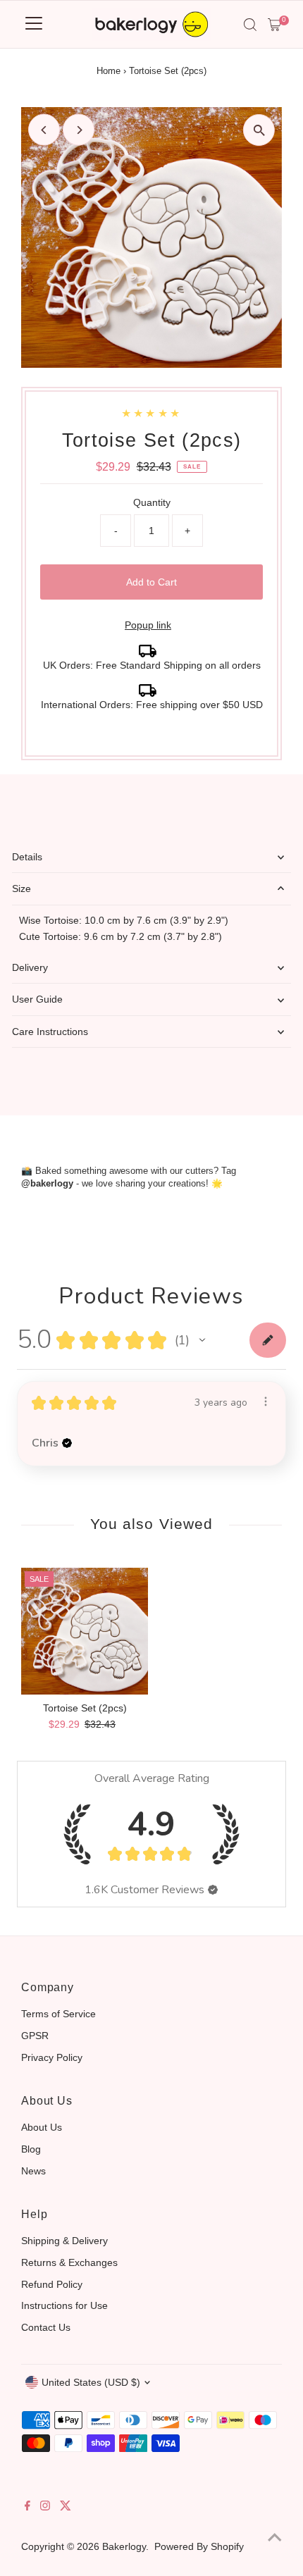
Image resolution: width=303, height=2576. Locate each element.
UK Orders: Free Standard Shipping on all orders (152, 665)
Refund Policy (52, 2284)
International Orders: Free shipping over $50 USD (152, 705)
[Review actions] (266, 1401)
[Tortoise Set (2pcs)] (85, 1631)
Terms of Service (58, 2014)
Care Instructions (50, 1032)
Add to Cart (151, 582)
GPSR (35, 2036)
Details (27, 857)
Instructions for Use (64, 2305)
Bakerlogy (124, 2546)
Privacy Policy (52, 2057)
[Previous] (44, 130)
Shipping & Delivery (64, 2241)
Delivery (30, 967)
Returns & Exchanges (69, 2262)
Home (109, 71)
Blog (31, 2149)
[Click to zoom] (259, 130)
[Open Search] (250, 25)
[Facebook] (27, 2507)
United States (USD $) (91, 2382)
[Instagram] (45, 2507)
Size (21, 888)
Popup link (148, 625)
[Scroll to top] (275, 2537)
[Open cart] (274, 25)
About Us (42, 2127)
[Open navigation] (34, 25)
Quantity (152, 502)
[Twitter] (66, 2507)
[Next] (79, 130)
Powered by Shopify (199, 2546)
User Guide (37, 999)
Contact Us (46, 2327)
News (33, 2171)
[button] (202, 1340)
